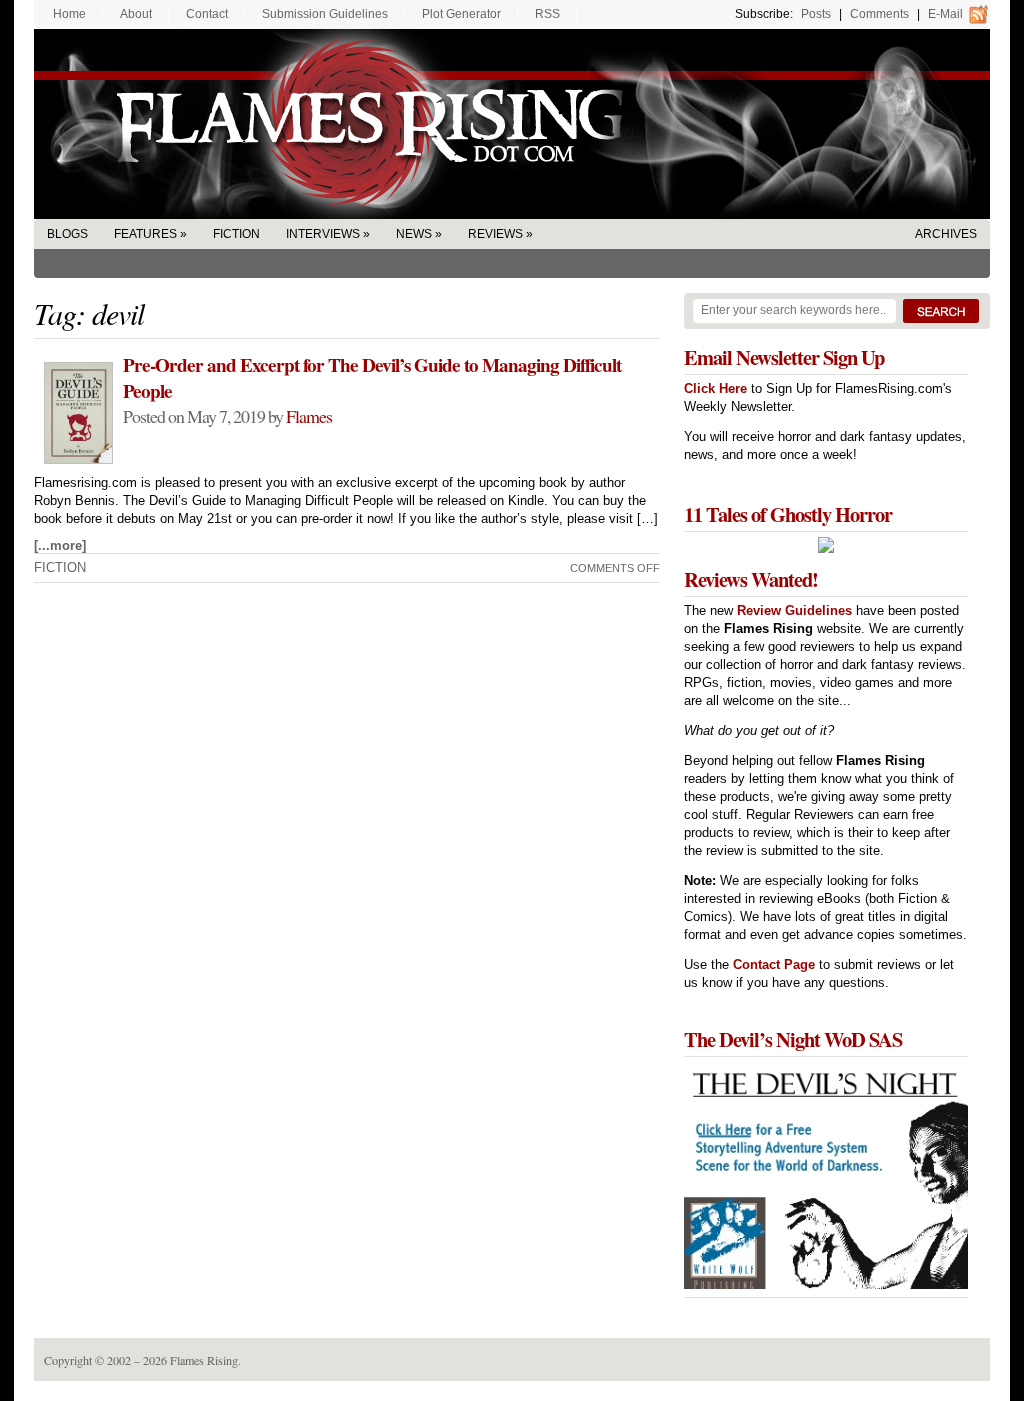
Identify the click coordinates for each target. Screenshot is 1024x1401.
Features (145, 234)
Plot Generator (461, 14)
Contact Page (774, 964)
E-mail (945, 14)
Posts (816, 14)
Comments (879, 14)
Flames (309, 416)
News (414, 234)
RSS (547, 14)
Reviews (495, 234)
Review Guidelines (794, 610)
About (136, 14)
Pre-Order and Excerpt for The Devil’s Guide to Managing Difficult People (372, 378)
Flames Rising (512, 124)
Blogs (67, 234)
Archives (946, 234)
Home (69, 14)
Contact (207, 14)
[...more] (60, 545)
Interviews (323, 234)
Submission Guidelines (325, 14)
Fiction (236, 234)
